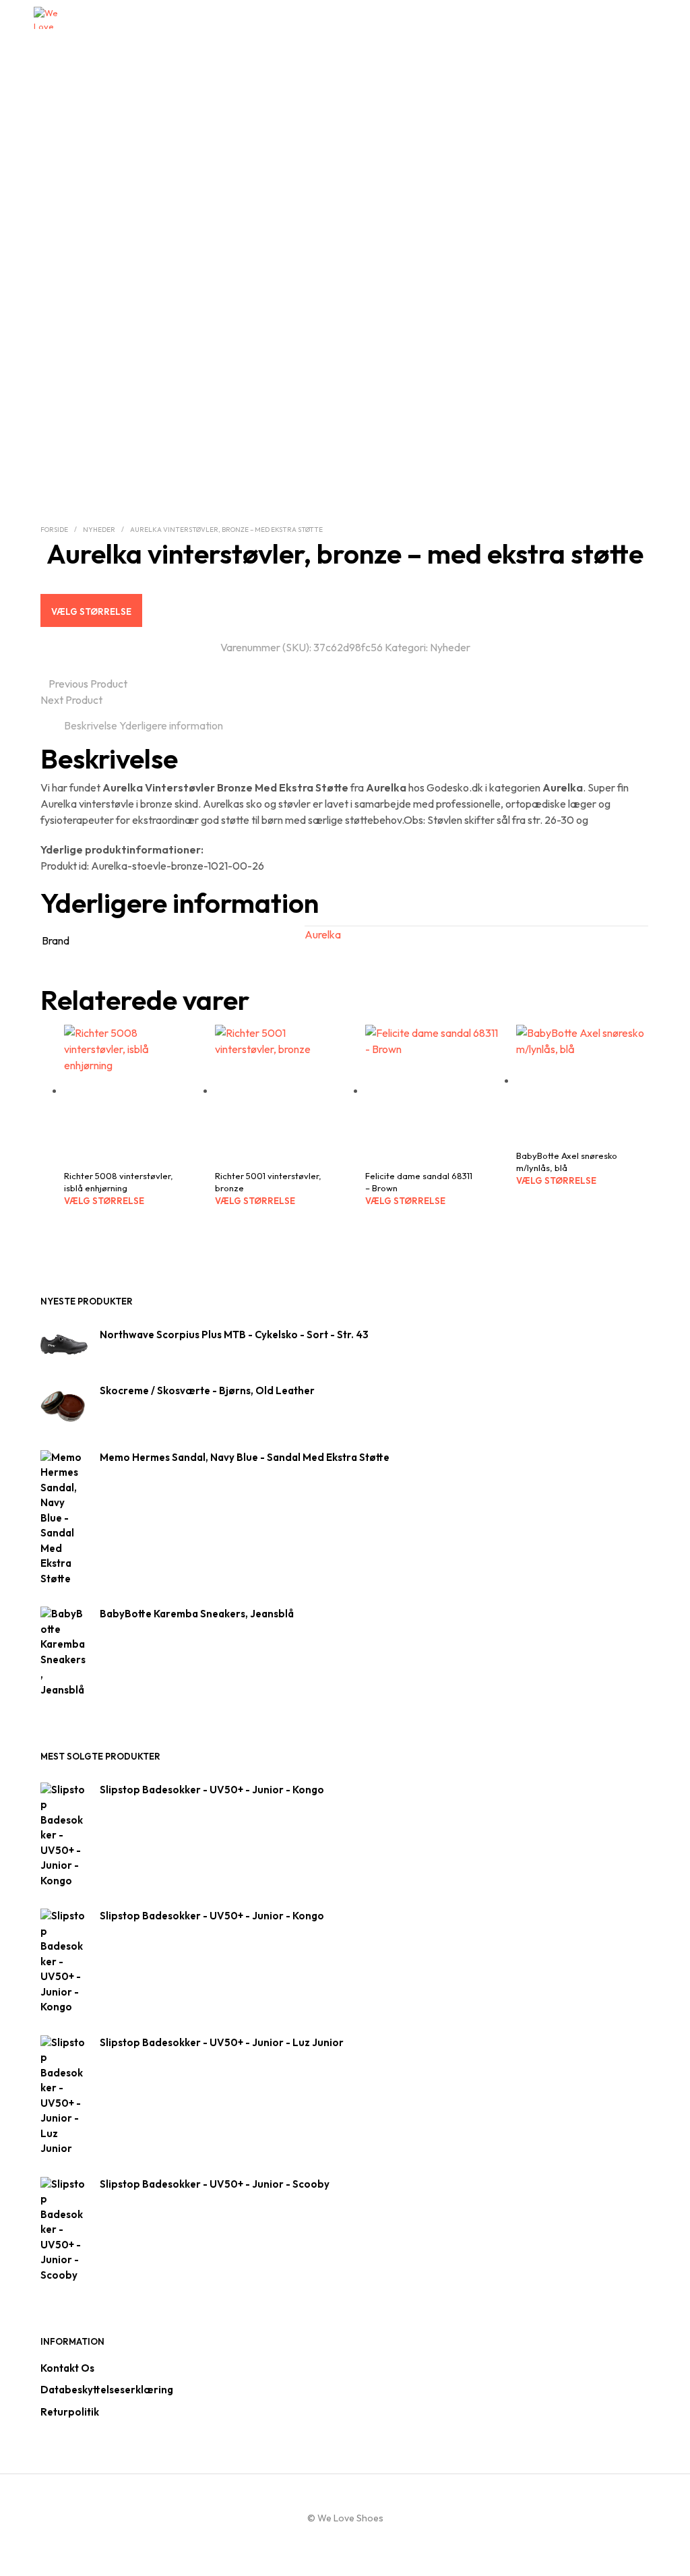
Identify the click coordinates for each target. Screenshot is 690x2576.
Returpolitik (70, 2412)
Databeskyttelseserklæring (107, 2390)
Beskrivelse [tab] (91, 725)
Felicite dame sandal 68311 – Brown (419, 1182)
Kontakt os (67, 2368)
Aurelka (323, 934)
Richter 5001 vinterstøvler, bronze (268, 1182)
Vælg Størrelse (91, 611)
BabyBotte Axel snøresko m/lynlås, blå (567, 1162)
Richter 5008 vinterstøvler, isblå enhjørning (119, 1182)
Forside (54, 530)
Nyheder (99, 530)
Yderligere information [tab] (171, 725)
